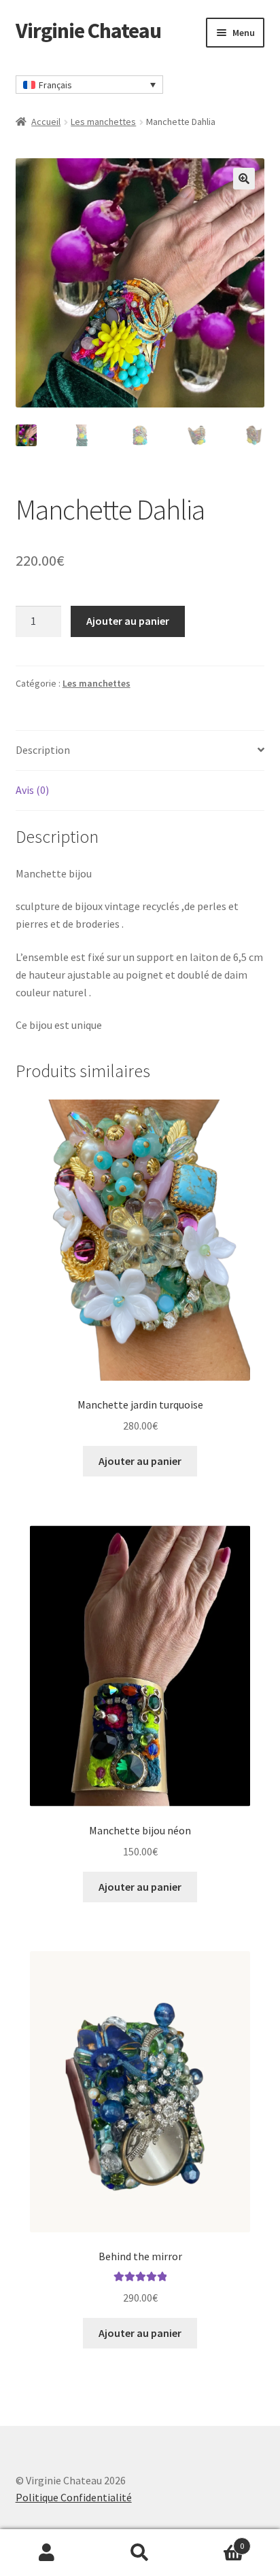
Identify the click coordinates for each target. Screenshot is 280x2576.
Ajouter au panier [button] (140, 1461)
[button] (244, 179)
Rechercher (140, 2553)
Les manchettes (103, 122)
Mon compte (47, 2553)
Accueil (46, 122)
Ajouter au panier (128, 621)
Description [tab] (43, 750)
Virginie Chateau (88, 31)
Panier (216, 2541)
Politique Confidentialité (74, 2497)
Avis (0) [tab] (32, 790)
